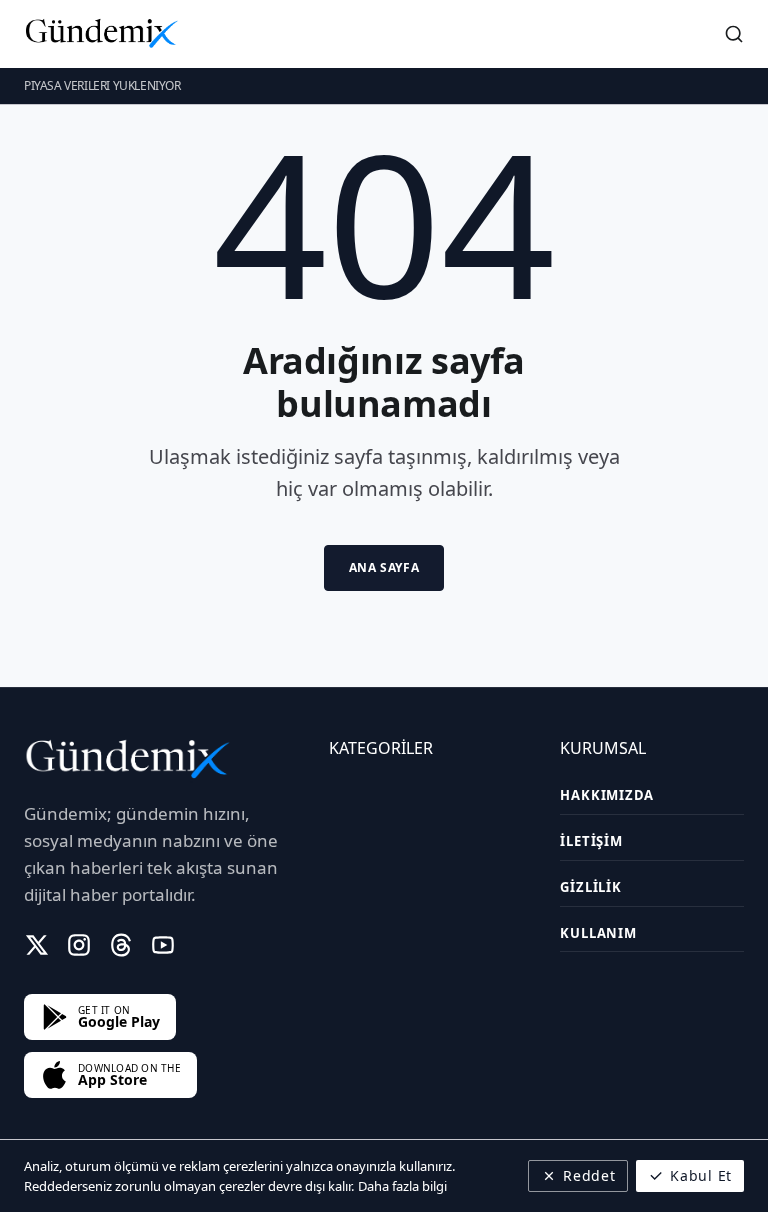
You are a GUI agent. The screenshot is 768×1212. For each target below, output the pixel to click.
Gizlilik (590, 887)
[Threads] (121, 945)
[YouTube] (163, 945)
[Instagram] (79, 945)
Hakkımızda (607, 795)
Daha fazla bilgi (402, 1186)
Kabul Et (701, 1175)
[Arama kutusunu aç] (734, 34)
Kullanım (598, 933)
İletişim (591, 841)
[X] (37, 945)
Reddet (589, 1175)
